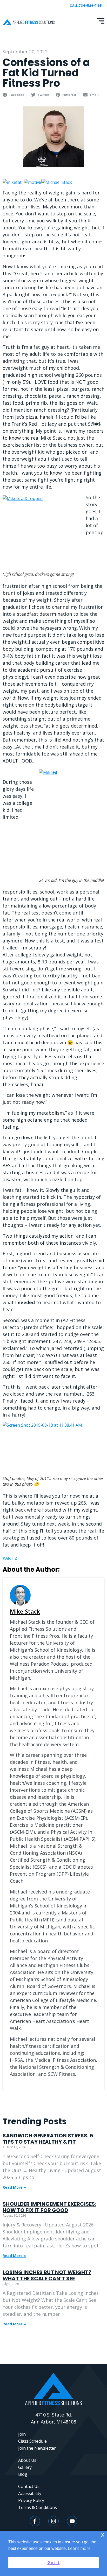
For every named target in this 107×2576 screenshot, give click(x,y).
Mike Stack (25, 1611)
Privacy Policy (31, 2500)
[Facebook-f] (35, 2521)
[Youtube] (72, 2521)
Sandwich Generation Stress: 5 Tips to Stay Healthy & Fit (48, 2139)
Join (22, 2434)
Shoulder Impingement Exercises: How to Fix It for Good (49, 2207)
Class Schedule (32, 2441)
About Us (27, 2460)
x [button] (103, 2534)
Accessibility (30, 2493)
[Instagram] (53, 2521)
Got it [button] (54, 2563)
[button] (14, 95)
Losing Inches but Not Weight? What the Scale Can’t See (47, 2275)
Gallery (25, 2467)
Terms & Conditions (38, 2507)
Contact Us (29, 2486)
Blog (23, 2474)
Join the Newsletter (37, 2448)
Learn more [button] (79, 2548)
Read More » (14, 2187)
